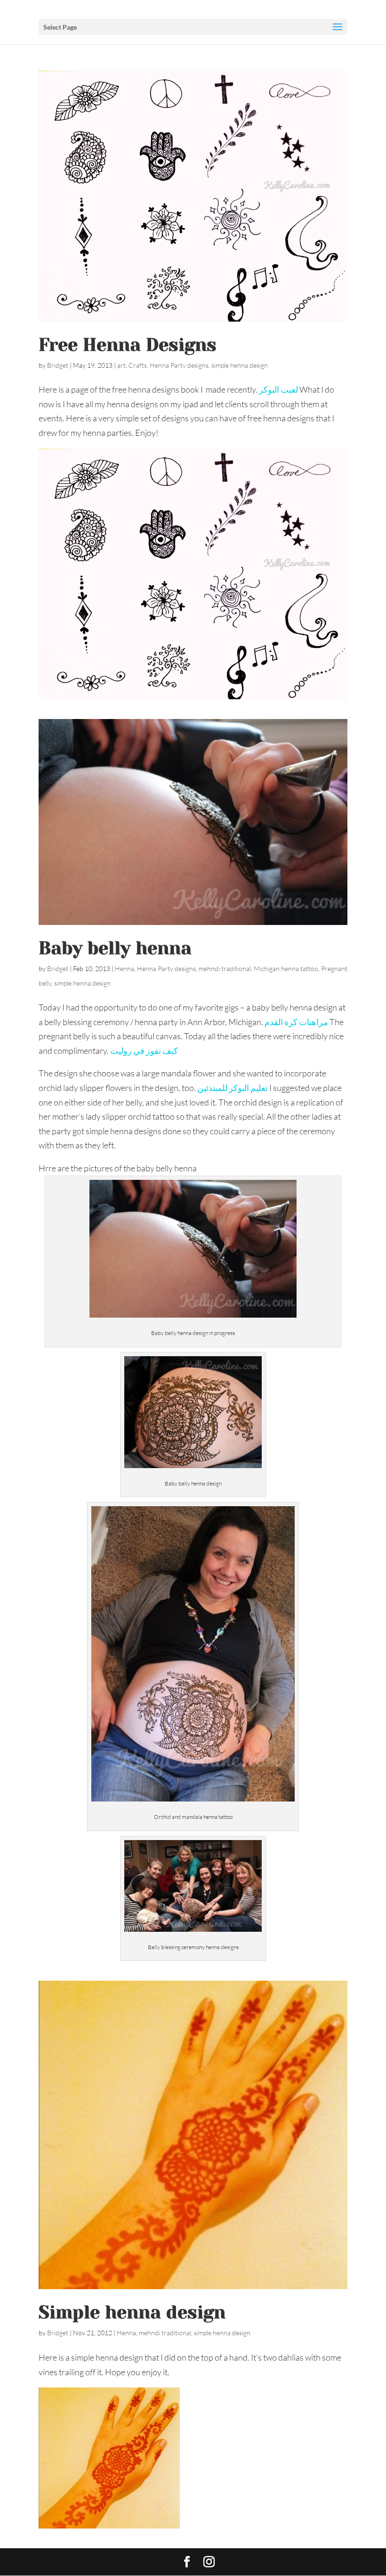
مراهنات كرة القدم (296, 1022)
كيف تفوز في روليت (144, 1051)
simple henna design (240, 365)
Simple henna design (132, 2312)
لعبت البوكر (278, 389)
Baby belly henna (115, 948)
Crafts (138, 365)
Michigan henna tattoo (286, 968)
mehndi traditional (225, 968)
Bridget (58, 365)
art (121, 365)
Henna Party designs (179, 365)
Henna (125, 968)
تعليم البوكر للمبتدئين (233, 1088)
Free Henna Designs (128, 345)
